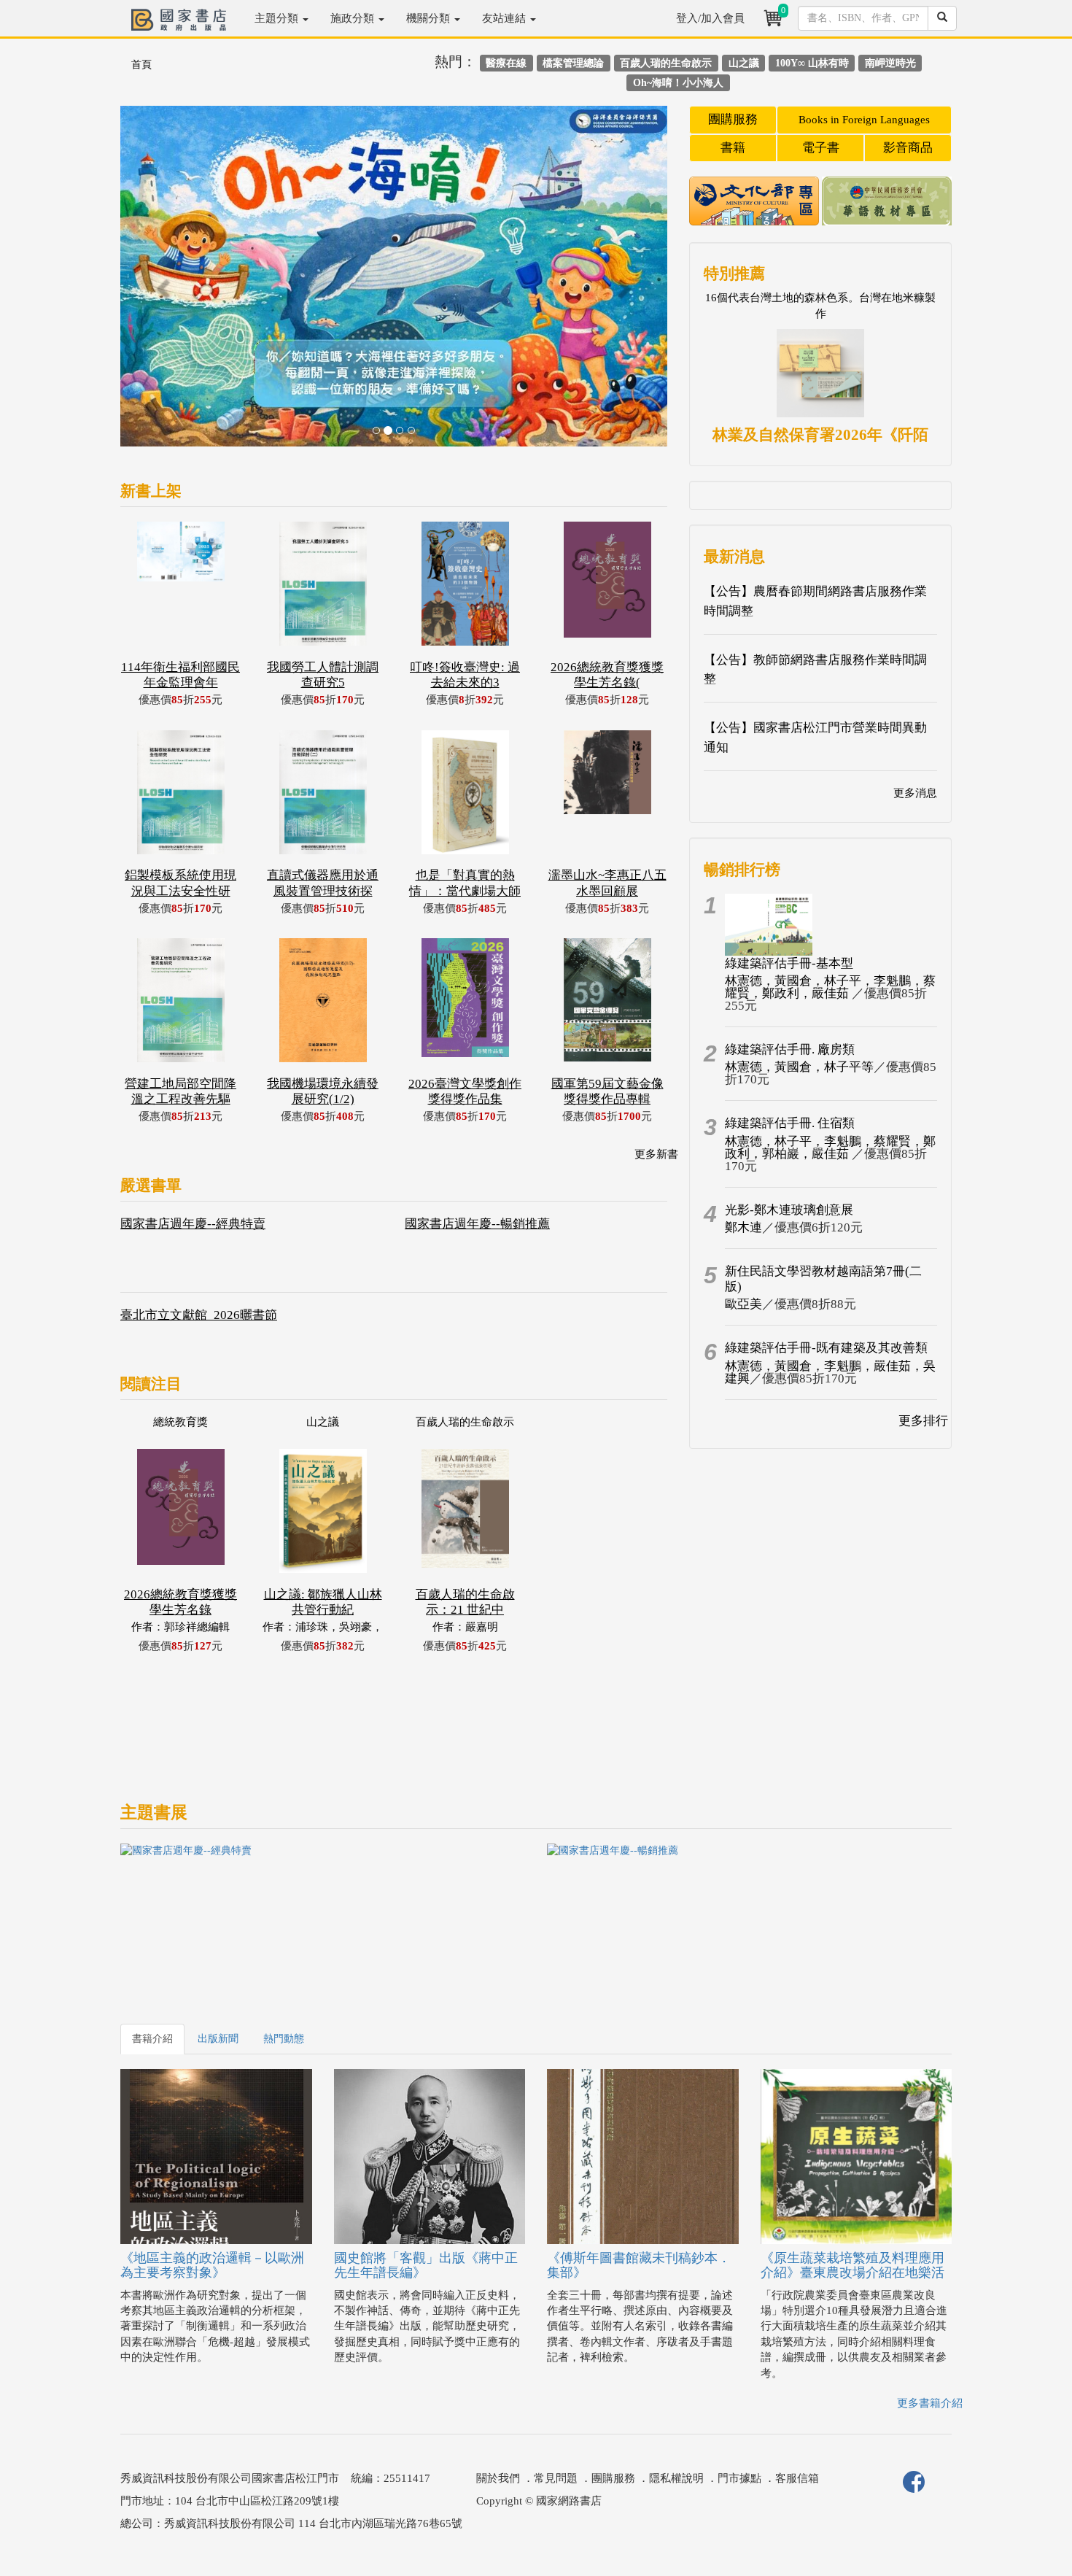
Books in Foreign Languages (864, 120)
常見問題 (556, 2478)
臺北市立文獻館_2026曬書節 (199, 1315)
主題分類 (278, 18)
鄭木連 (743, 1227)
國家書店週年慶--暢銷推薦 (477, 1224)
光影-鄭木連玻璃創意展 (789, 1210)
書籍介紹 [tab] (152, 2039)
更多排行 (923, 1421)
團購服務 (733, 119)
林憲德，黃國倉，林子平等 (799, 1067)
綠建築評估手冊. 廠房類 (790, 1049)
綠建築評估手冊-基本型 (789, 963)
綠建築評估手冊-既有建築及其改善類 (826, 1348)
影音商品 (908, 148)
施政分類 (354, 18)
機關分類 (430, 18)
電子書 (821, 148)
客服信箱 (797, 2478)
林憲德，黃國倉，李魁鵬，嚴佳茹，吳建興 (830, 1372)
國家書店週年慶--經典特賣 (193, 1224)
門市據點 (739, 2478)
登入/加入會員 (710, 18)
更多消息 (915, 793)
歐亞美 (743, 1304)
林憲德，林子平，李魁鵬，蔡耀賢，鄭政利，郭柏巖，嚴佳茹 (830, 1148)
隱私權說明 (676, 2478)
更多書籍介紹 (930, 2403)
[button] (162, 283)
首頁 (141, 65)
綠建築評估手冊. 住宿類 (790, 1123)
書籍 (733, 148)
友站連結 (505, 18)
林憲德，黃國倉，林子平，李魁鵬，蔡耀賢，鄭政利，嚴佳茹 (830, 987)
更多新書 (656, 1154)
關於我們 (498, 2478)
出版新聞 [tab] (218, 2039)
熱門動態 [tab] (284, 2039)
